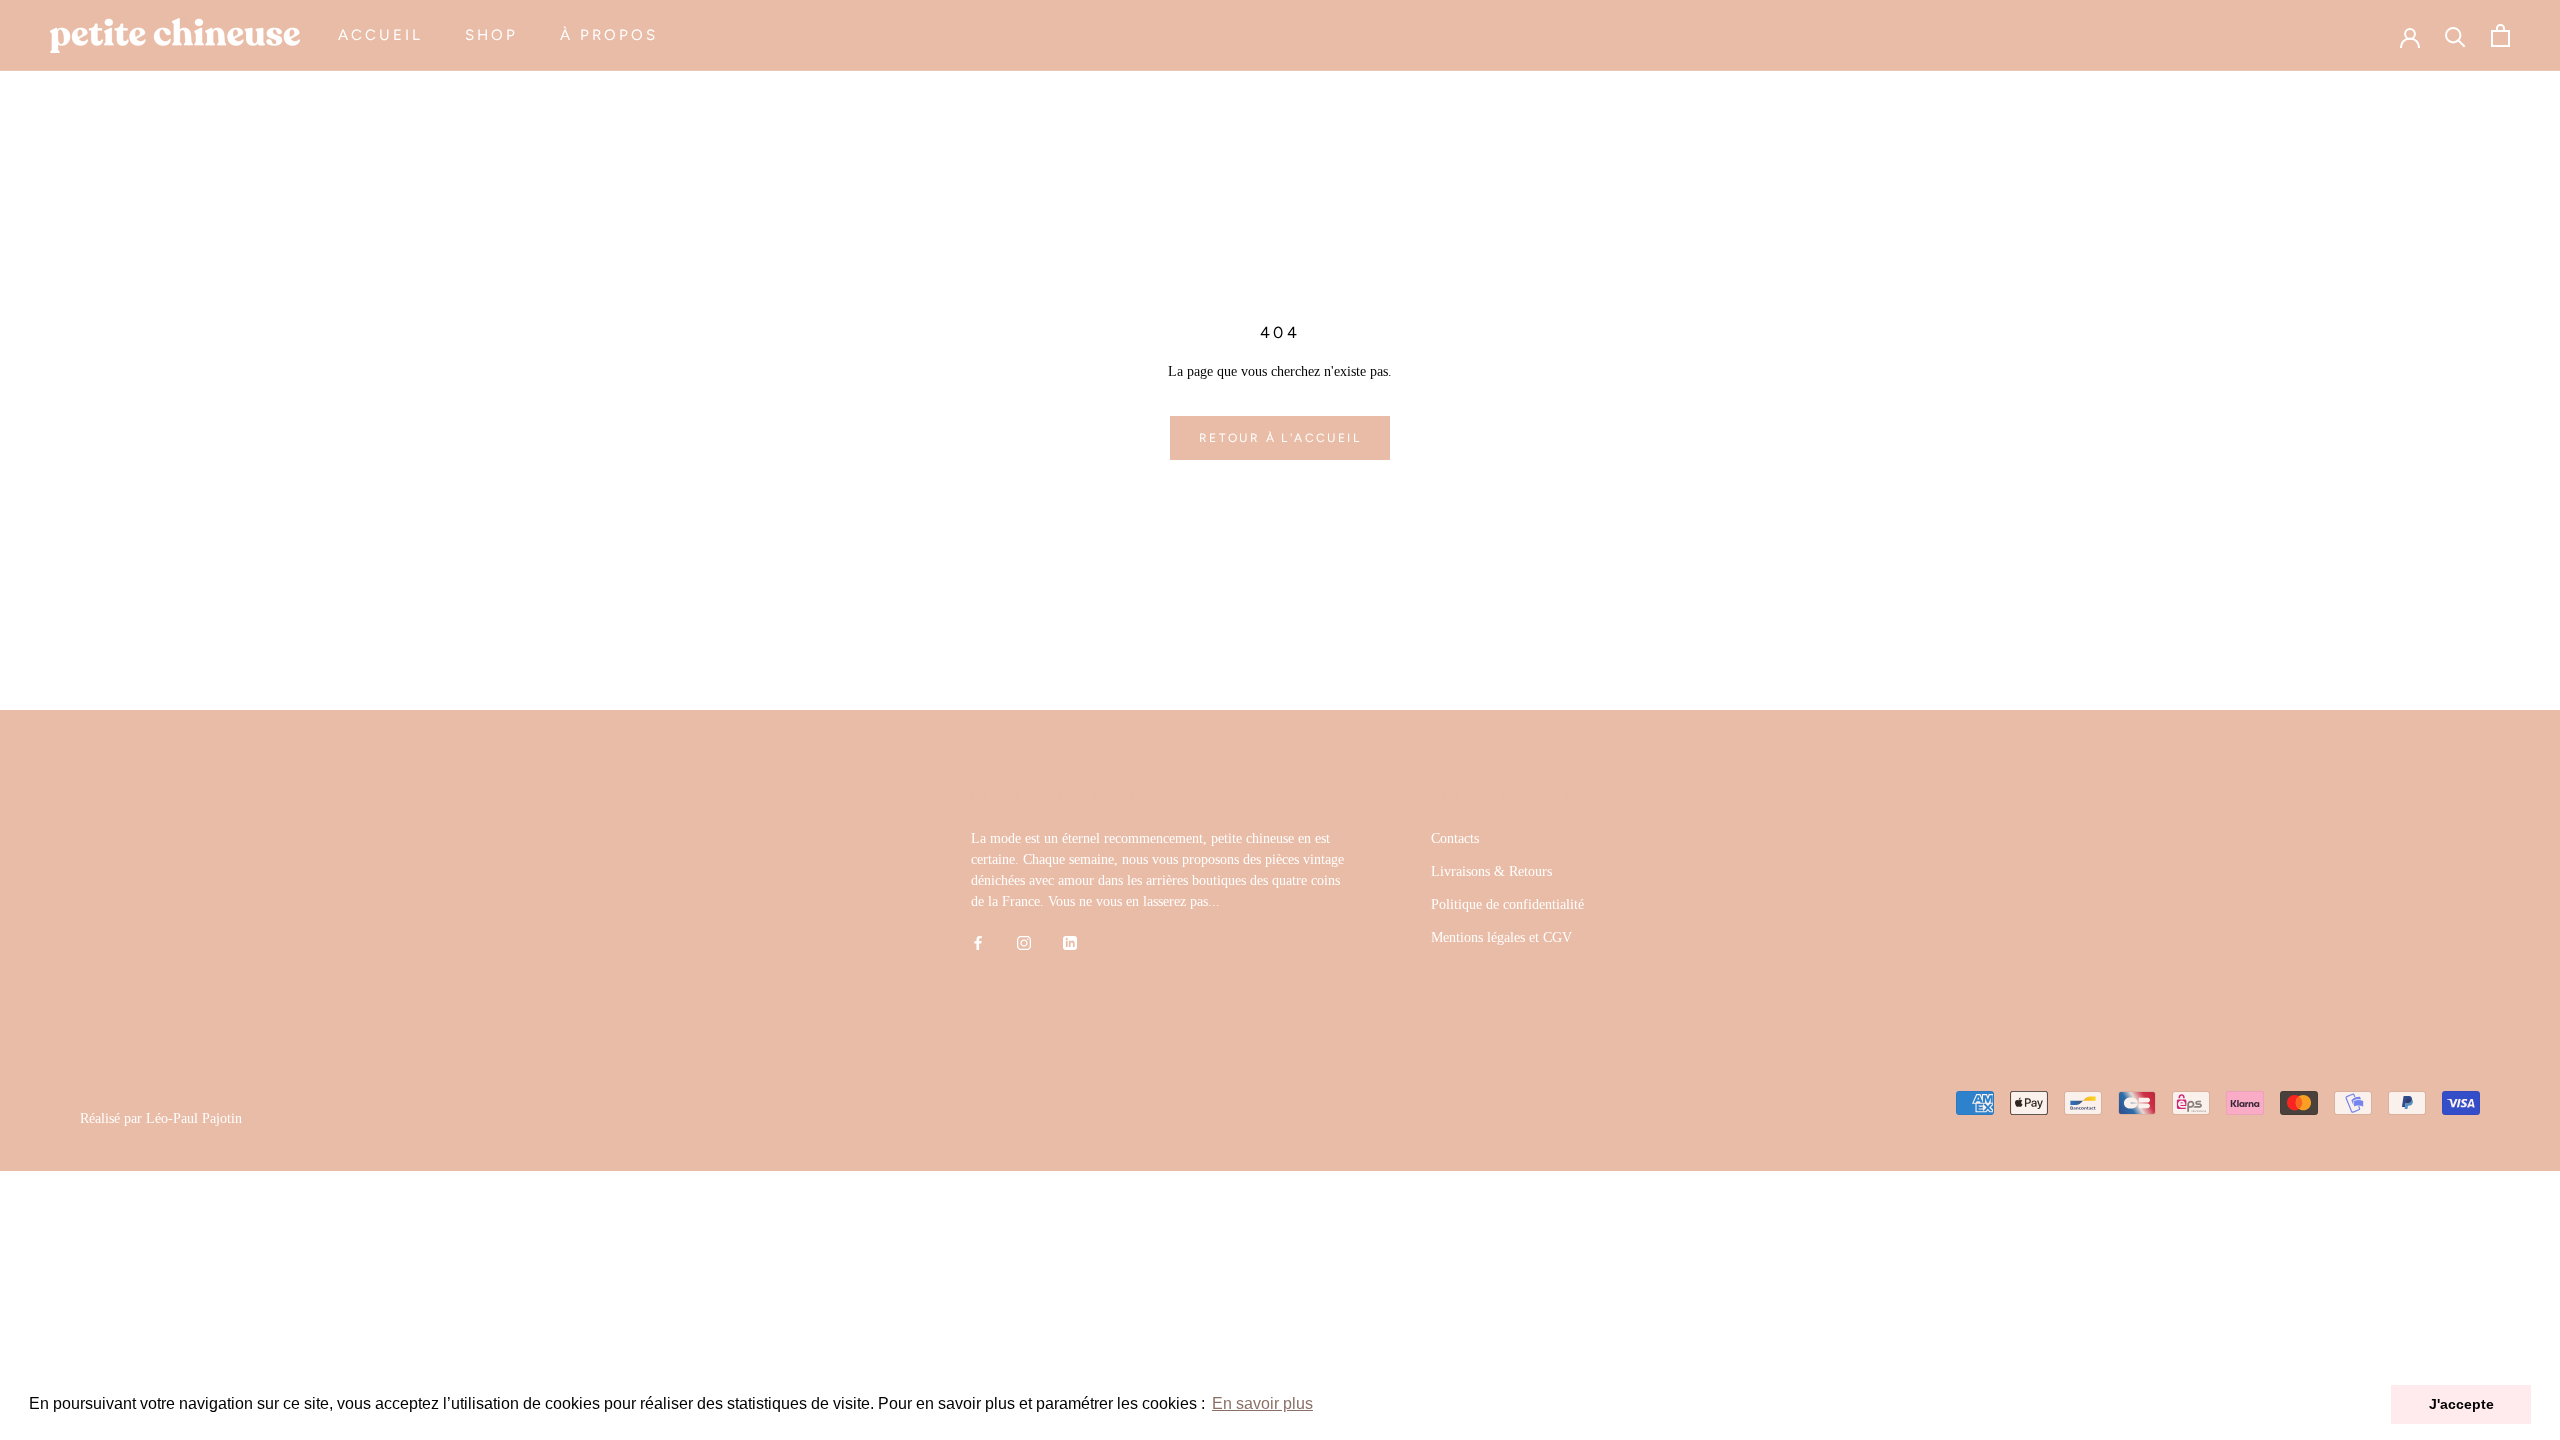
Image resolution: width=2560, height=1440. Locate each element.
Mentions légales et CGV (1501, 937)
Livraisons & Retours (1491, 871)
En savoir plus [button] (1262, 1403)
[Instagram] (1024, 942)
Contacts (1455, 838)
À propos (609, 35)
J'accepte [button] (2461, 1404)
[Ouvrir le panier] (2500, 35)
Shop (491, 35)
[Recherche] (2455, 35)
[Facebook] (978, 942)
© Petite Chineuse (152, 1094)
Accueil (380, 35)
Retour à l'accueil (1280, 438)
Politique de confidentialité (1507, 904)
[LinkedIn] (1070, 942)
